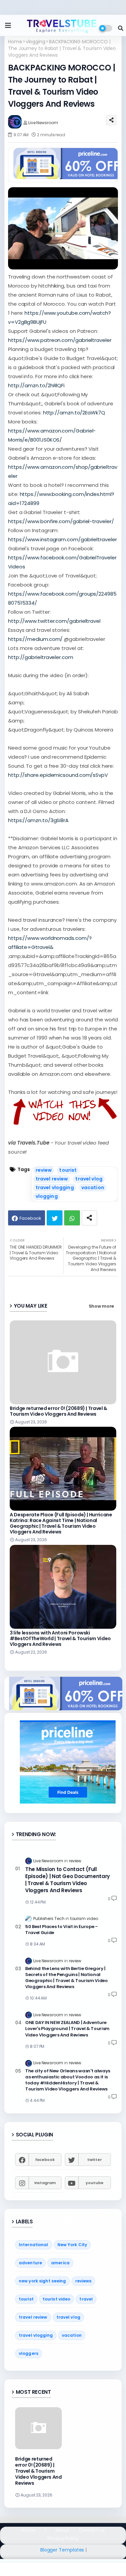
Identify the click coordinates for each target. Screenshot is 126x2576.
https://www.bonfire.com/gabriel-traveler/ (61, 521)
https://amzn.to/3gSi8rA (38, 820)
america (60, 2263)
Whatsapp (72, 1218)
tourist (68, 1170)
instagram (45, 2183)
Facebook (30, 1218)
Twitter (55, 1218)
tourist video (57, 2299)
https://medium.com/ (35, 639)
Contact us (92, 2530)
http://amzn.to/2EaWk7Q (74, 413)
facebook (45, 2160)
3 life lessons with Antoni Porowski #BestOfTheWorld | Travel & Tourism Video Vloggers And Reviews (60, 1639)
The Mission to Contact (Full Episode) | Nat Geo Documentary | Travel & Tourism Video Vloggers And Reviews (68, 1880)
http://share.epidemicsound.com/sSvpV (58, 775)
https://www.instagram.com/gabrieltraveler (62, 539)
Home (15, 42)
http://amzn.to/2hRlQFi (36, 385)
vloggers (29, 2353)
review (44, 1170)
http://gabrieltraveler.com (41, 657)
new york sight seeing (43, 2281)
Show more (101, 1306)
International (34, 2245)
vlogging (36, 42)
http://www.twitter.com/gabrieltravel (54, 621)
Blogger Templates (62, 2550)
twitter (94, 2160)
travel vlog (89, 1179)
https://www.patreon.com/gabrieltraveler (60, 340)
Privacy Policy (63, 2539)
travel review (52, 1179)
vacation (93, 1188)
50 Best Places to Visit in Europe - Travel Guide (61, 1930)
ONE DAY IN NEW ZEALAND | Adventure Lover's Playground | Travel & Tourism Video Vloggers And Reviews (67, 2029)
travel (86, 2299)
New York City (72, 2245)
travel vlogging (55, 1188)
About (62, 2530)
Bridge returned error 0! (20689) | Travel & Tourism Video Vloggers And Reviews (58, 1411)
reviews (83, 2281)
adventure (30, 2263)
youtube (94, 2183)
